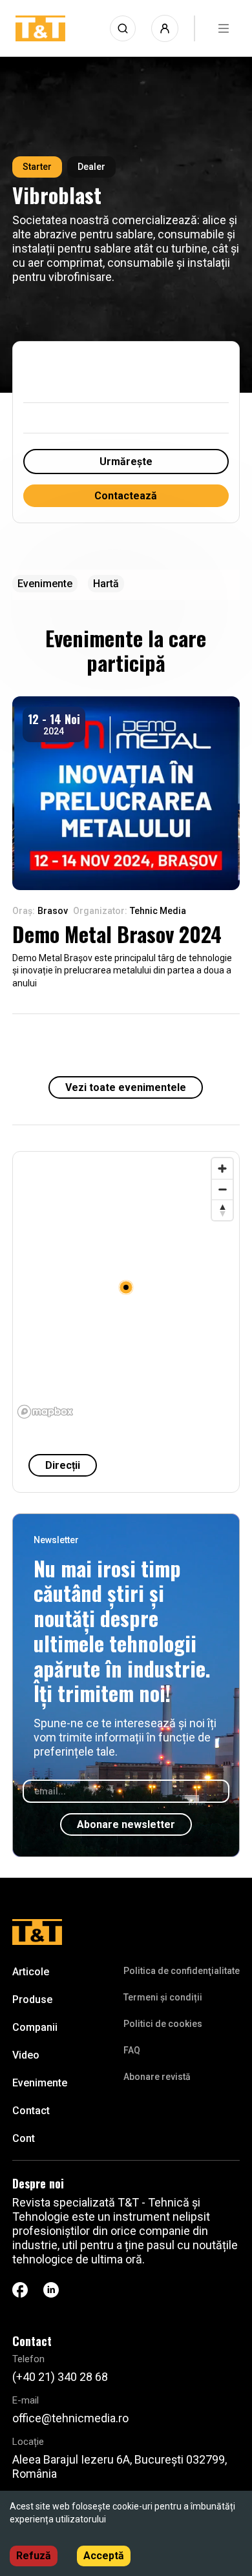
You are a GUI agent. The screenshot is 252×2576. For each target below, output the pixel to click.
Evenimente (40, 2083)
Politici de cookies (163, 2024)
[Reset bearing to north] (222, 1210)
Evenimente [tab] (45, 584)
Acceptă (104, 2556)
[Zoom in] (222, 1169)
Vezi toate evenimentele (126, 1087)
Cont (24, 2138)
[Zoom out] (222, 1189)
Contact (31, 2111)
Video (26, 2055)
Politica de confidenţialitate (182, 1971)
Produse (32, 2000)
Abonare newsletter (126, 1824)
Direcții (63, 1465)
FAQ (132, 2050)
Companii (35, 2027)
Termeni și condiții (163, 1997)
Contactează (126, 496)
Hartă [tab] (106, 584)
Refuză (34, 2556)
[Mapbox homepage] (45, 1412)
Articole (31, 1972)
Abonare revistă (157, 2077)
